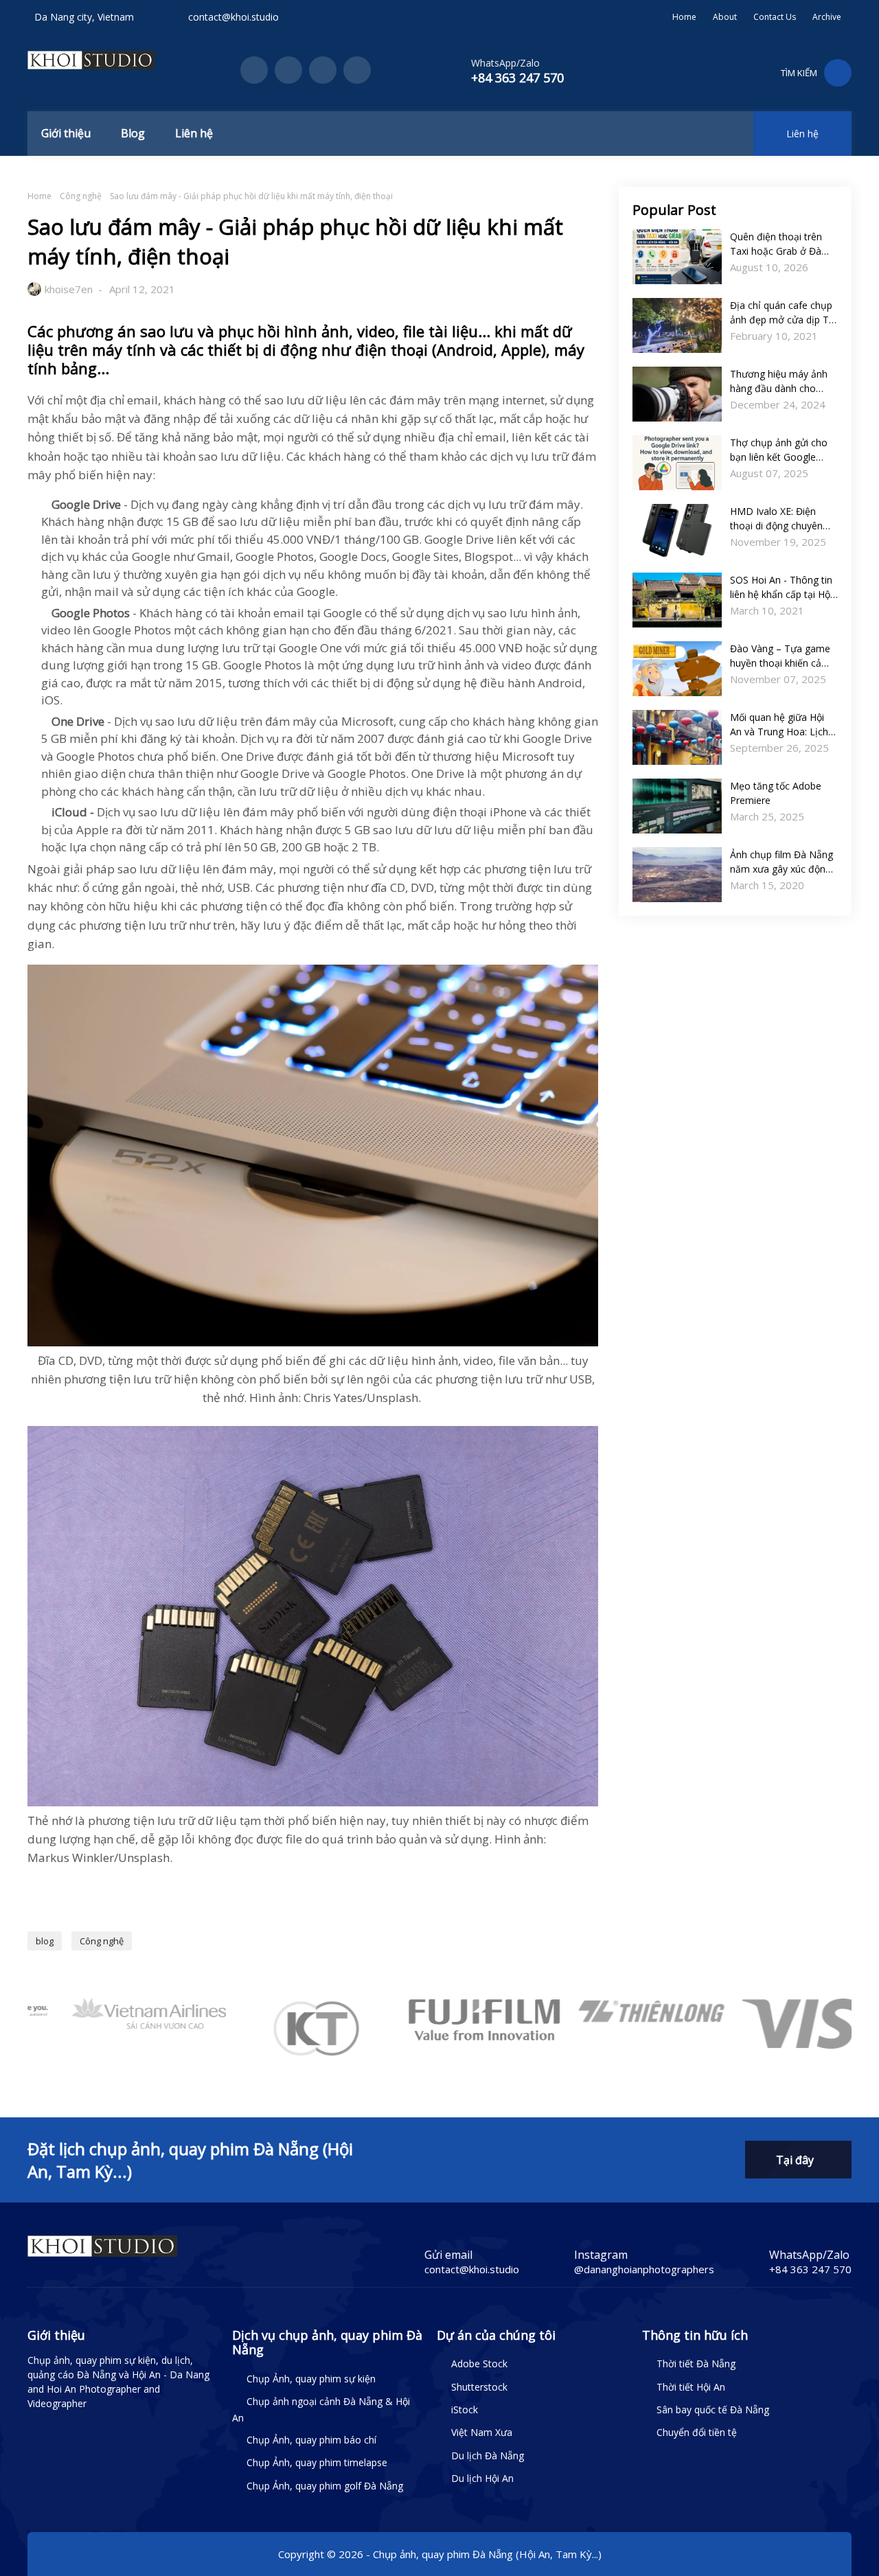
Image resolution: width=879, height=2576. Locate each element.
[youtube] (357, 70)
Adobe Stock (479, 2364)
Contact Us (775, 17)
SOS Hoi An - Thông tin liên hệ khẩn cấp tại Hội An (781, 587)
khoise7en (69, 289)
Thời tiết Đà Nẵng (696, 2364)
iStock (465, 2410)
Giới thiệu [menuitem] (66, 133)
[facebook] (254, 70)
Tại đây (795, 2160)
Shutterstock (479, 2387)
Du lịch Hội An (482, 2478)
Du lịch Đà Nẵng (488, 2456)
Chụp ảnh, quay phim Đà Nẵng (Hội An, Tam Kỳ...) (487, 2554)
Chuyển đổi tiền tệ (697, 2432)
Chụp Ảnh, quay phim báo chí (311, 2440)
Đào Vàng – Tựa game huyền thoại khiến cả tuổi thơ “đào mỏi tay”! (780, 656)
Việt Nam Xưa (482, 2432)
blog (45, 1941)
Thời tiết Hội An (691, 2387)
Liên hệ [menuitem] (194, 133)
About (725, 17)
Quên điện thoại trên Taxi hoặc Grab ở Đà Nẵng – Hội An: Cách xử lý (782, 244)
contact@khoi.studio (233, 17)
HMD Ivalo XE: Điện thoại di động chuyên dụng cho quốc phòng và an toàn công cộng (778, 519)
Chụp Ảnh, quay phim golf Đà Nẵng (325, 2486)
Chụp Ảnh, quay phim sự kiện (311, 2379)
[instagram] (323, 70)
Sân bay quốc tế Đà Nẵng (713, 2410)
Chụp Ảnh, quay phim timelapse (317, 2462)
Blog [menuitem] (133, 133)
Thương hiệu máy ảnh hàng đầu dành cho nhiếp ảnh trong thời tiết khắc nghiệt (784, 381)
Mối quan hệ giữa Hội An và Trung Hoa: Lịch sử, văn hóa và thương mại (780, 725)
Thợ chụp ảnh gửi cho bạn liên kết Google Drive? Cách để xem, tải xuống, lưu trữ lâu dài (783, 450)
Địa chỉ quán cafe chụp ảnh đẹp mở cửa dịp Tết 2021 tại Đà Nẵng (784, 313)
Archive (827, 17)
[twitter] (288, 70)
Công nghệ (81, 196)
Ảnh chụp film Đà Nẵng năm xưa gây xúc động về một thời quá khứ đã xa (782, 862)
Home (684, 17)
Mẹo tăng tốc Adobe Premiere (776, 793)
